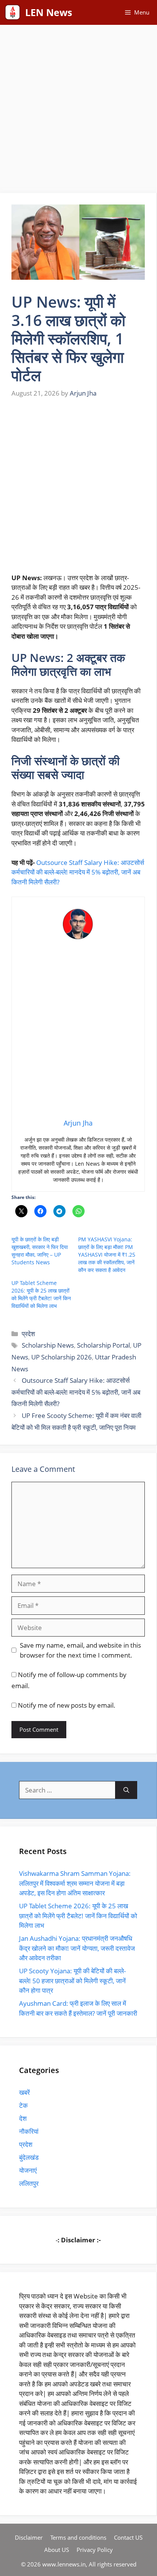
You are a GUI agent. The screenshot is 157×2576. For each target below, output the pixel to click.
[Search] (126, 1790)
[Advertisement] (78, 111)
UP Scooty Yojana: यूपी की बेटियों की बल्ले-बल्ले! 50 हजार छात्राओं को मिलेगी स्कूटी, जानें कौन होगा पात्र (72, 1981)
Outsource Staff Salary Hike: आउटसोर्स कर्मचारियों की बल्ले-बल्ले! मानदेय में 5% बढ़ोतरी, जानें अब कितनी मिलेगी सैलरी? (78, 872)
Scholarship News (48, 1345)
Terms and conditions (78, 2537)
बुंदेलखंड (29, 2157)
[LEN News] (13, 12)
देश (23, 2118)
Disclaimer (29, 2537)
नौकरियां (29, 2131)
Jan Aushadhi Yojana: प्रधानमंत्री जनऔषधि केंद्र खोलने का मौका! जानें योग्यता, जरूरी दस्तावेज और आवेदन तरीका (77, 1948)
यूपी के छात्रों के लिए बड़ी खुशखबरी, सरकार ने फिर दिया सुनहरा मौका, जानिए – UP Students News (40, 1251)
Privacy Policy (95, 2550)
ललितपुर (29, 2183)
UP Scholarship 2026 (62, 1357)
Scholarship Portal (103, 1345)
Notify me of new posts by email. (67, 1705)
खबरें (24, 2092)
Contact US (128, 2537)
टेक (23, 2105)
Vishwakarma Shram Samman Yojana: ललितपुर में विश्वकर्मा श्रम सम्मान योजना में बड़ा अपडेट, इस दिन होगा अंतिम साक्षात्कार (75, 1883)
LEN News (49, 12)
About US (57, 2550)
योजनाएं (28, 2170)
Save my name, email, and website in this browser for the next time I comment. (80, 1650)
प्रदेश (28, 1334)
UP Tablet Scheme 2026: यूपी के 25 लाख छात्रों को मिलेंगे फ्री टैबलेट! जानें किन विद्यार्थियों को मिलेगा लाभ (41, 1294)
